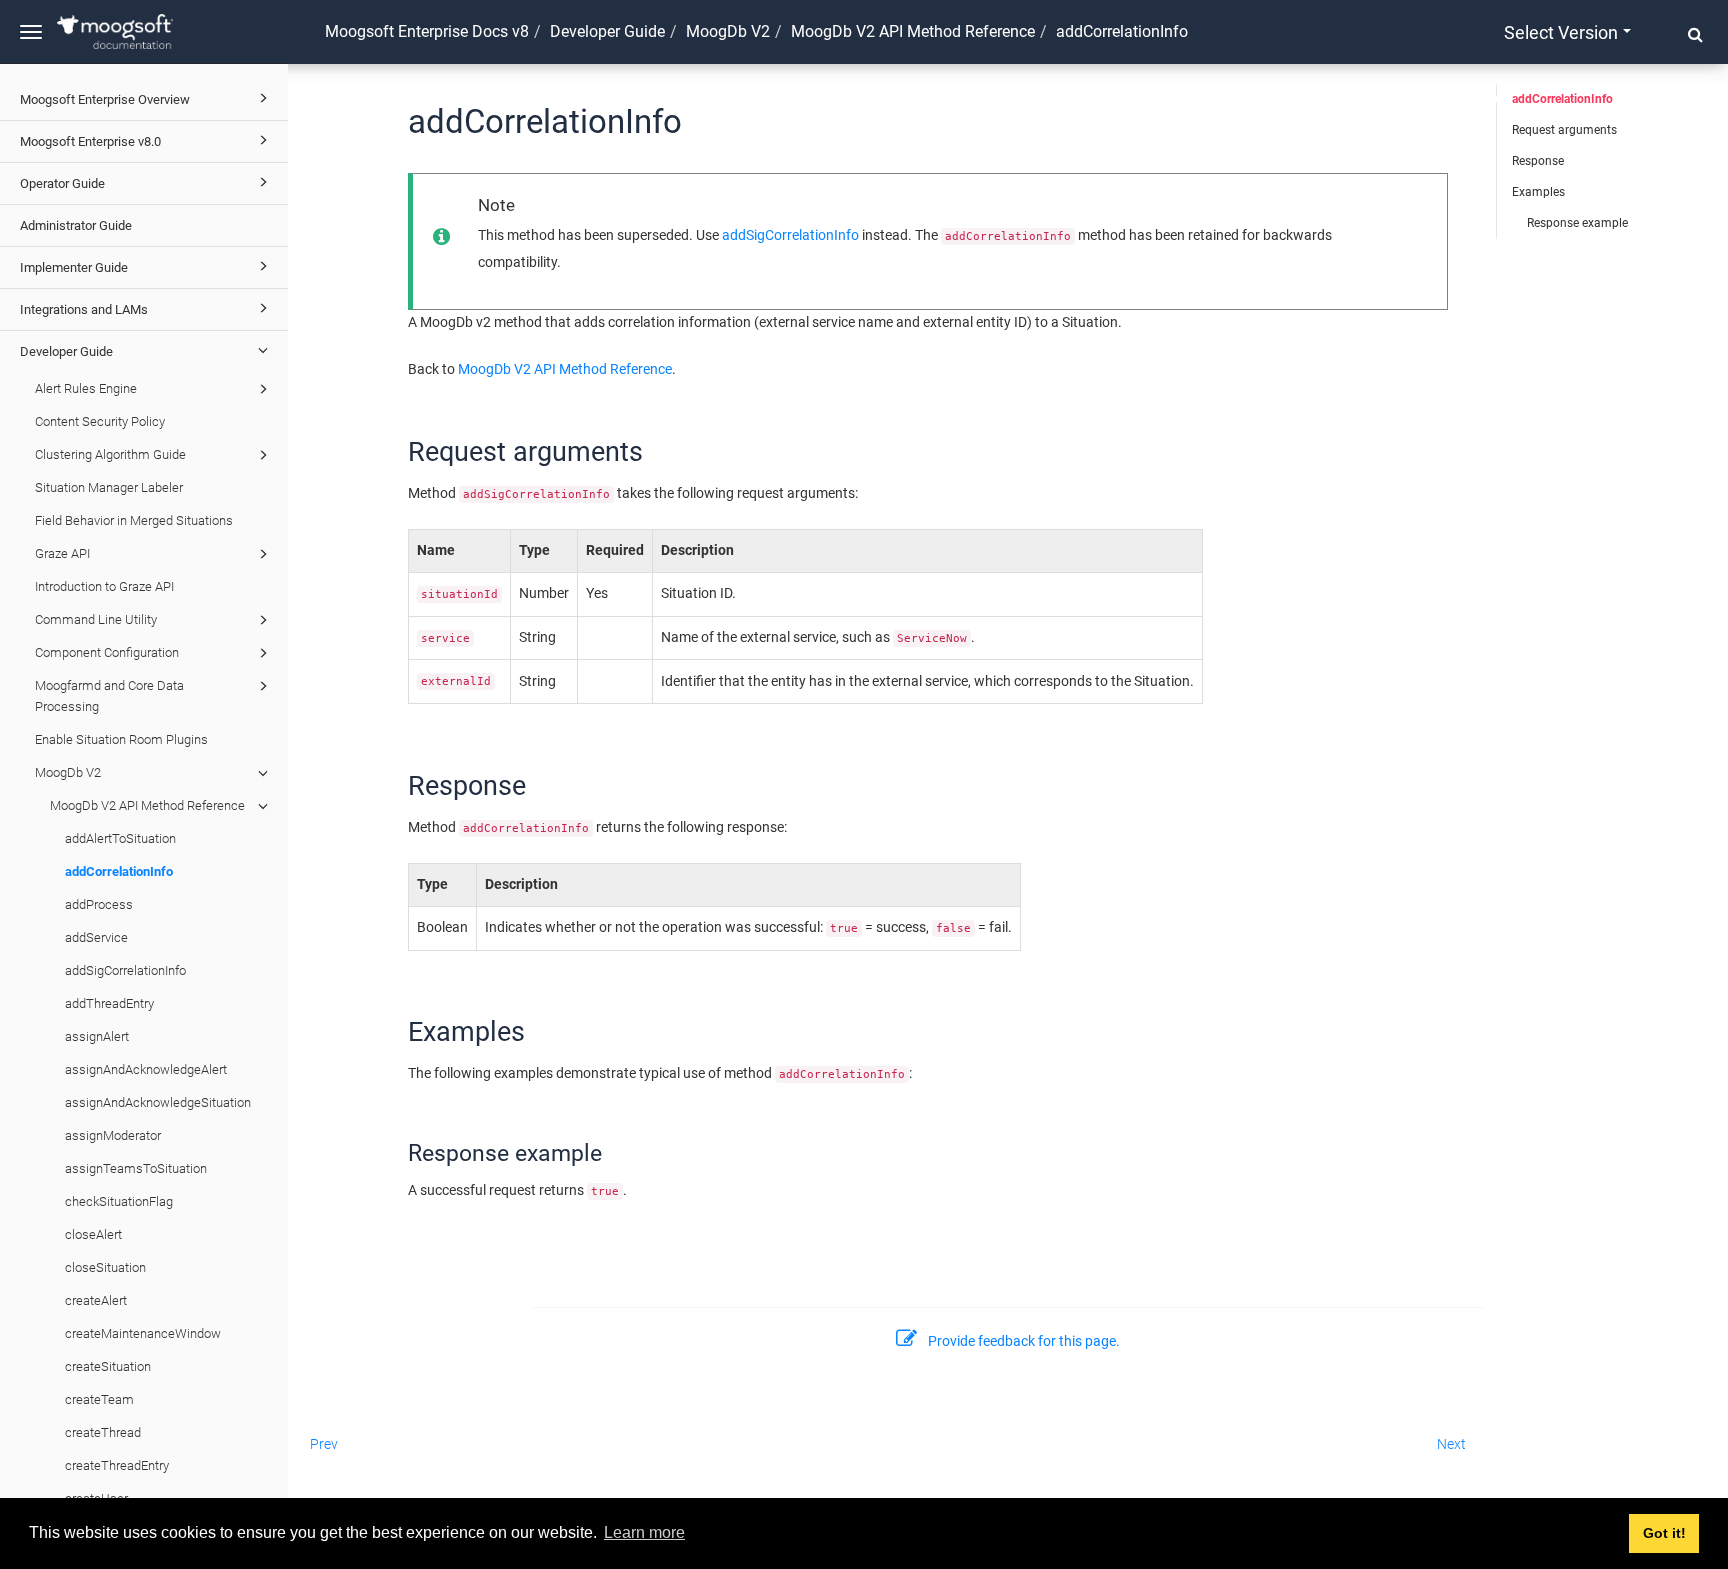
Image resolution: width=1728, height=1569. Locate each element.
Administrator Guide (76, 225)
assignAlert (97, 1036)
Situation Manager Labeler (109, 487)
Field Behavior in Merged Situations (134, 520)
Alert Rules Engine (86, 388)
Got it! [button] (1664, 1533)
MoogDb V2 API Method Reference (147, 805)
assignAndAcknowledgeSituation (158, 1102)
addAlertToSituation (120, 838)
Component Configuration (107, 652)
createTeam (99, 1399)
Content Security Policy (100, 421)
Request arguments (1564, 130)
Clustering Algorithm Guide (110, 454)
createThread (103, 1432)
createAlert (96, 1300)
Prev (324, 1444)
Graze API (62, 553)
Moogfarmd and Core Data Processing (109, 696)
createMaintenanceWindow (143, 1333)
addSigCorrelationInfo (125, 970)
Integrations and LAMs (84, 309)
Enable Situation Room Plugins (121, 739)
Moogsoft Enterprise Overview (105, 99)
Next (1451, 1444)
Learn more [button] (644, 1532)
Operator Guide (62, 183)
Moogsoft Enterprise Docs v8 (427, 31)
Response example (1577, 223)
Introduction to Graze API (104, 586)
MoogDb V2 (68, 772)
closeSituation (105, 1267)
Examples (1538, 192)
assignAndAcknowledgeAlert (146, 1069)
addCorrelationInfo (119, 871)
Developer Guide (66, 351)
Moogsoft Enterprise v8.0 (90, 141)
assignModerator (113, 1135)
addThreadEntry (109, 1003)
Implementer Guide (74, 267)
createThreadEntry (117, 1465)
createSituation (108, 1366)
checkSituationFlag (119, 1201)
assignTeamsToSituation (136, 1168)
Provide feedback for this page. (1024, 1341)
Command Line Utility (96, 619)
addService (96, 937)
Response (1538, 161)
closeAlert (93, 1234)
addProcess (99, 904)
